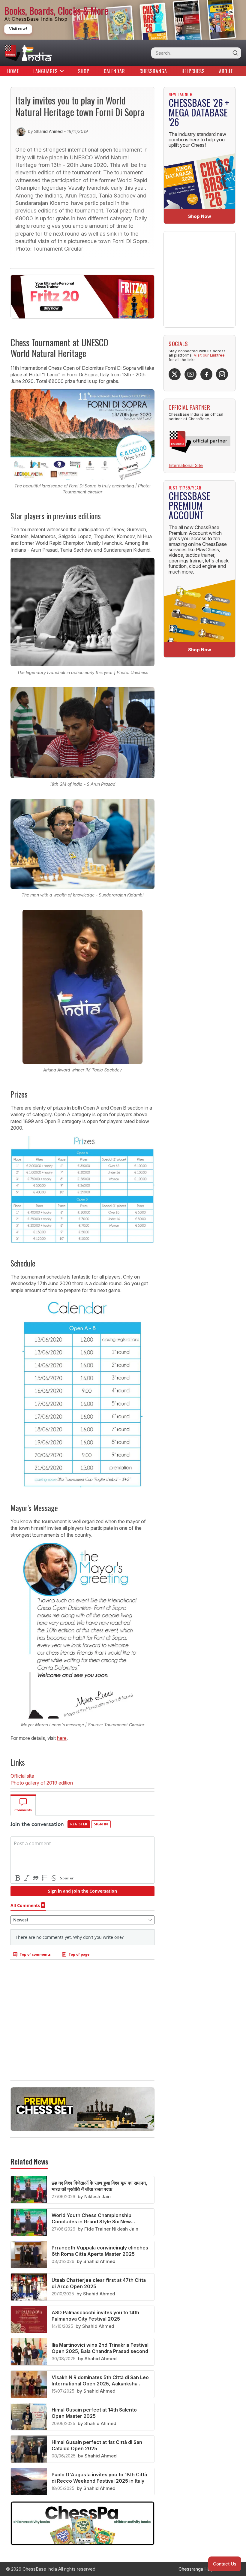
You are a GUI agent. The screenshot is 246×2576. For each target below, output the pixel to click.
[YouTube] (190, 374)
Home (13, 71)
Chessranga (153, 71)
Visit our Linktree (209, 355)
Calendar (114, 71)
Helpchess (193, 71)
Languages (45, 71)
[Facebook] (206, 374)
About (226, 71)
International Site (186, 465)
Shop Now (200, 216)
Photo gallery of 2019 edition (42, 1783)
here (62, 1738)
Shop (84, 71)
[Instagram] (222, 374)
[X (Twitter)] (175, 374)
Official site (22, 1776)
